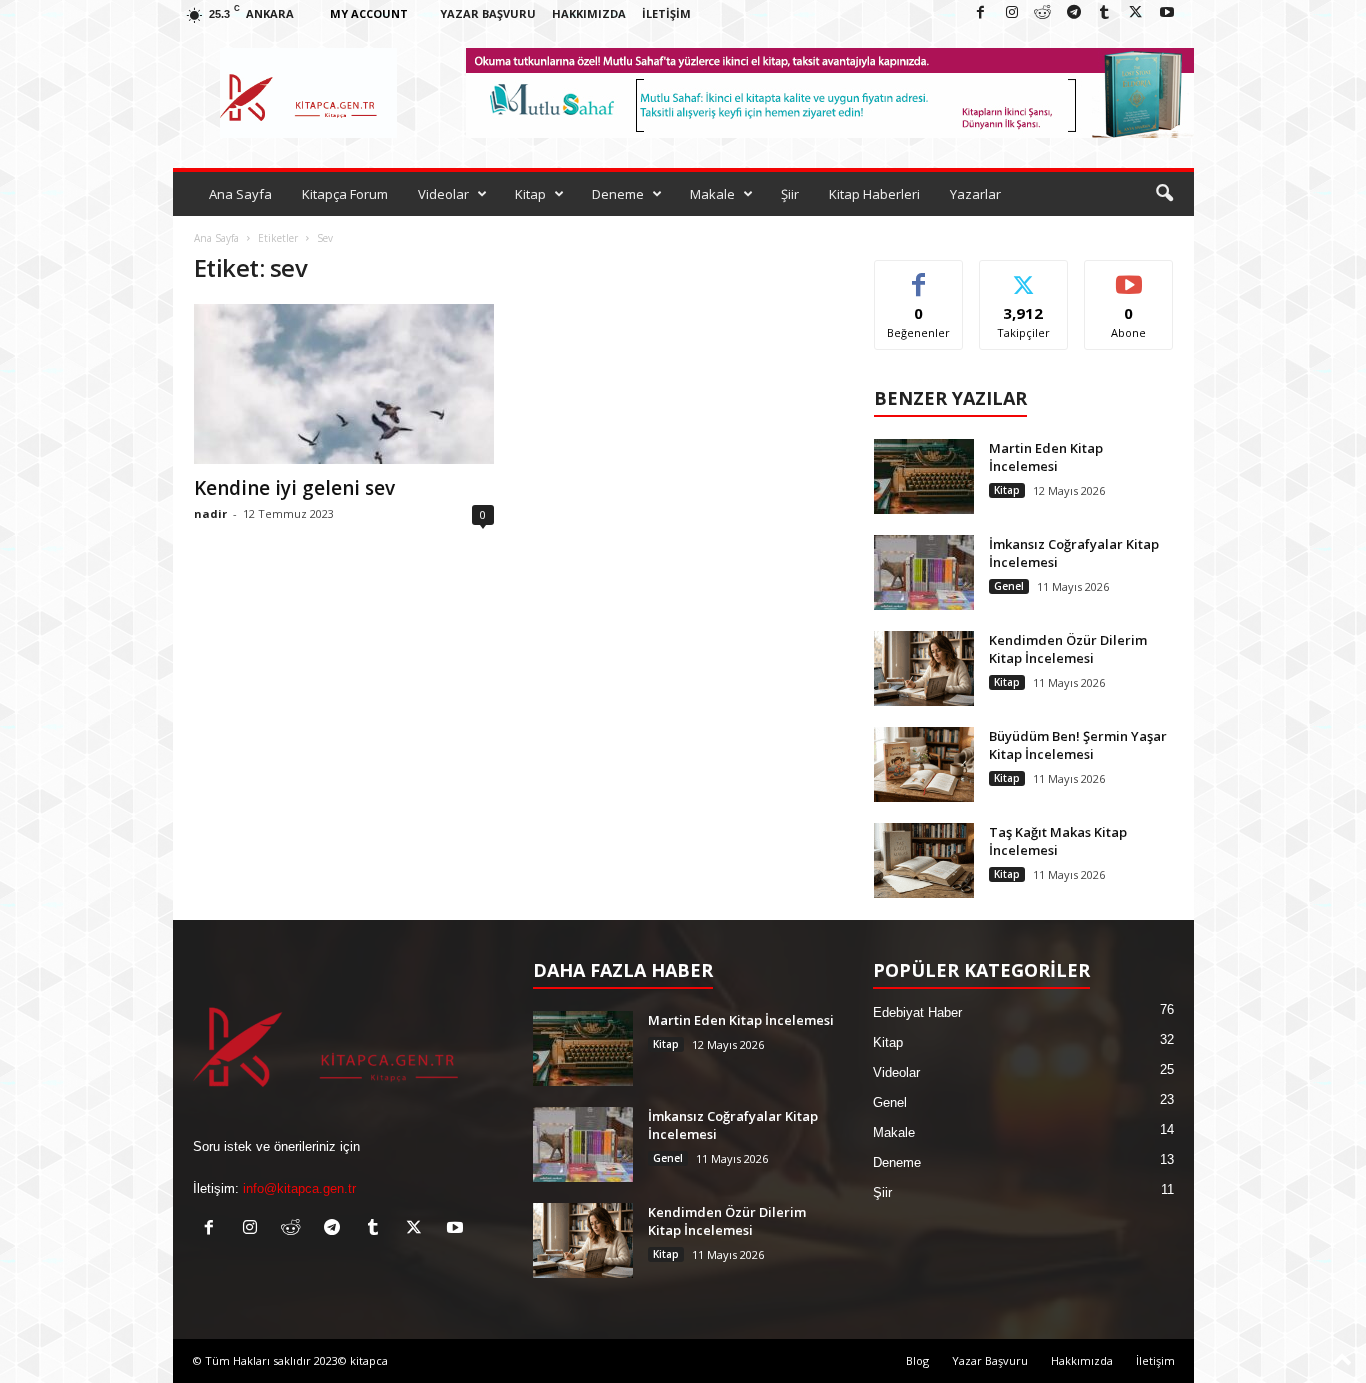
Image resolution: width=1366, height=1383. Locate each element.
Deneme (618, 194)
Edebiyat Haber (917, 1012)
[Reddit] (1043, 13)
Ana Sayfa (240, 194)
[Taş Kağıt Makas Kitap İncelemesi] (924, 860)
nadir (210, 513)
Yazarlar (975, 194)
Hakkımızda (589, 13)
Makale (712, 194)
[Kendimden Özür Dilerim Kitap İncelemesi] (924, 668)
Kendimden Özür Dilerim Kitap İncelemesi (1068, 649)
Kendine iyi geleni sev (294, 488)
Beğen (919, 275)
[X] (1136, 13)
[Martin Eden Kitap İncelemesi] (924, 476)
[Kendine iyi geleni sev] (344, 384)
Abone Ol (1129, 275)
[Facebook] (981, 13)
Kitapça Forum (345, 194)
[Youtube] (1167, 13)
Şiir (790, 194)
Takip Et (1023, 275)
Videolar (443, 194)
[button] (1164, 194)
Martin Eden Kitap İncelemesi (1046, 457)
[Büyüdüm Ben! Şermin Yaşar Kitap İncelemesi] (924, 764)
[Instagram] (1012, 13)
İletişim (666, 13)
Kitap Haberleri (874, 194)
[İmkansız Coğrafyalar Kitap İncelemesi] (924, 572)
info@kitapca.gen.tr (299, 1188)
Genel (1009, 586)
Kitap (530, 194)
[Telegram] (1074, 13)
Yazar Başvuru (488, 13)
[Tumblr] (1105, 13)
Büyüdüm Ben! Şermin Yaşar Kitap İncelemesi (1078, 745)
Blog (917, 1360)
